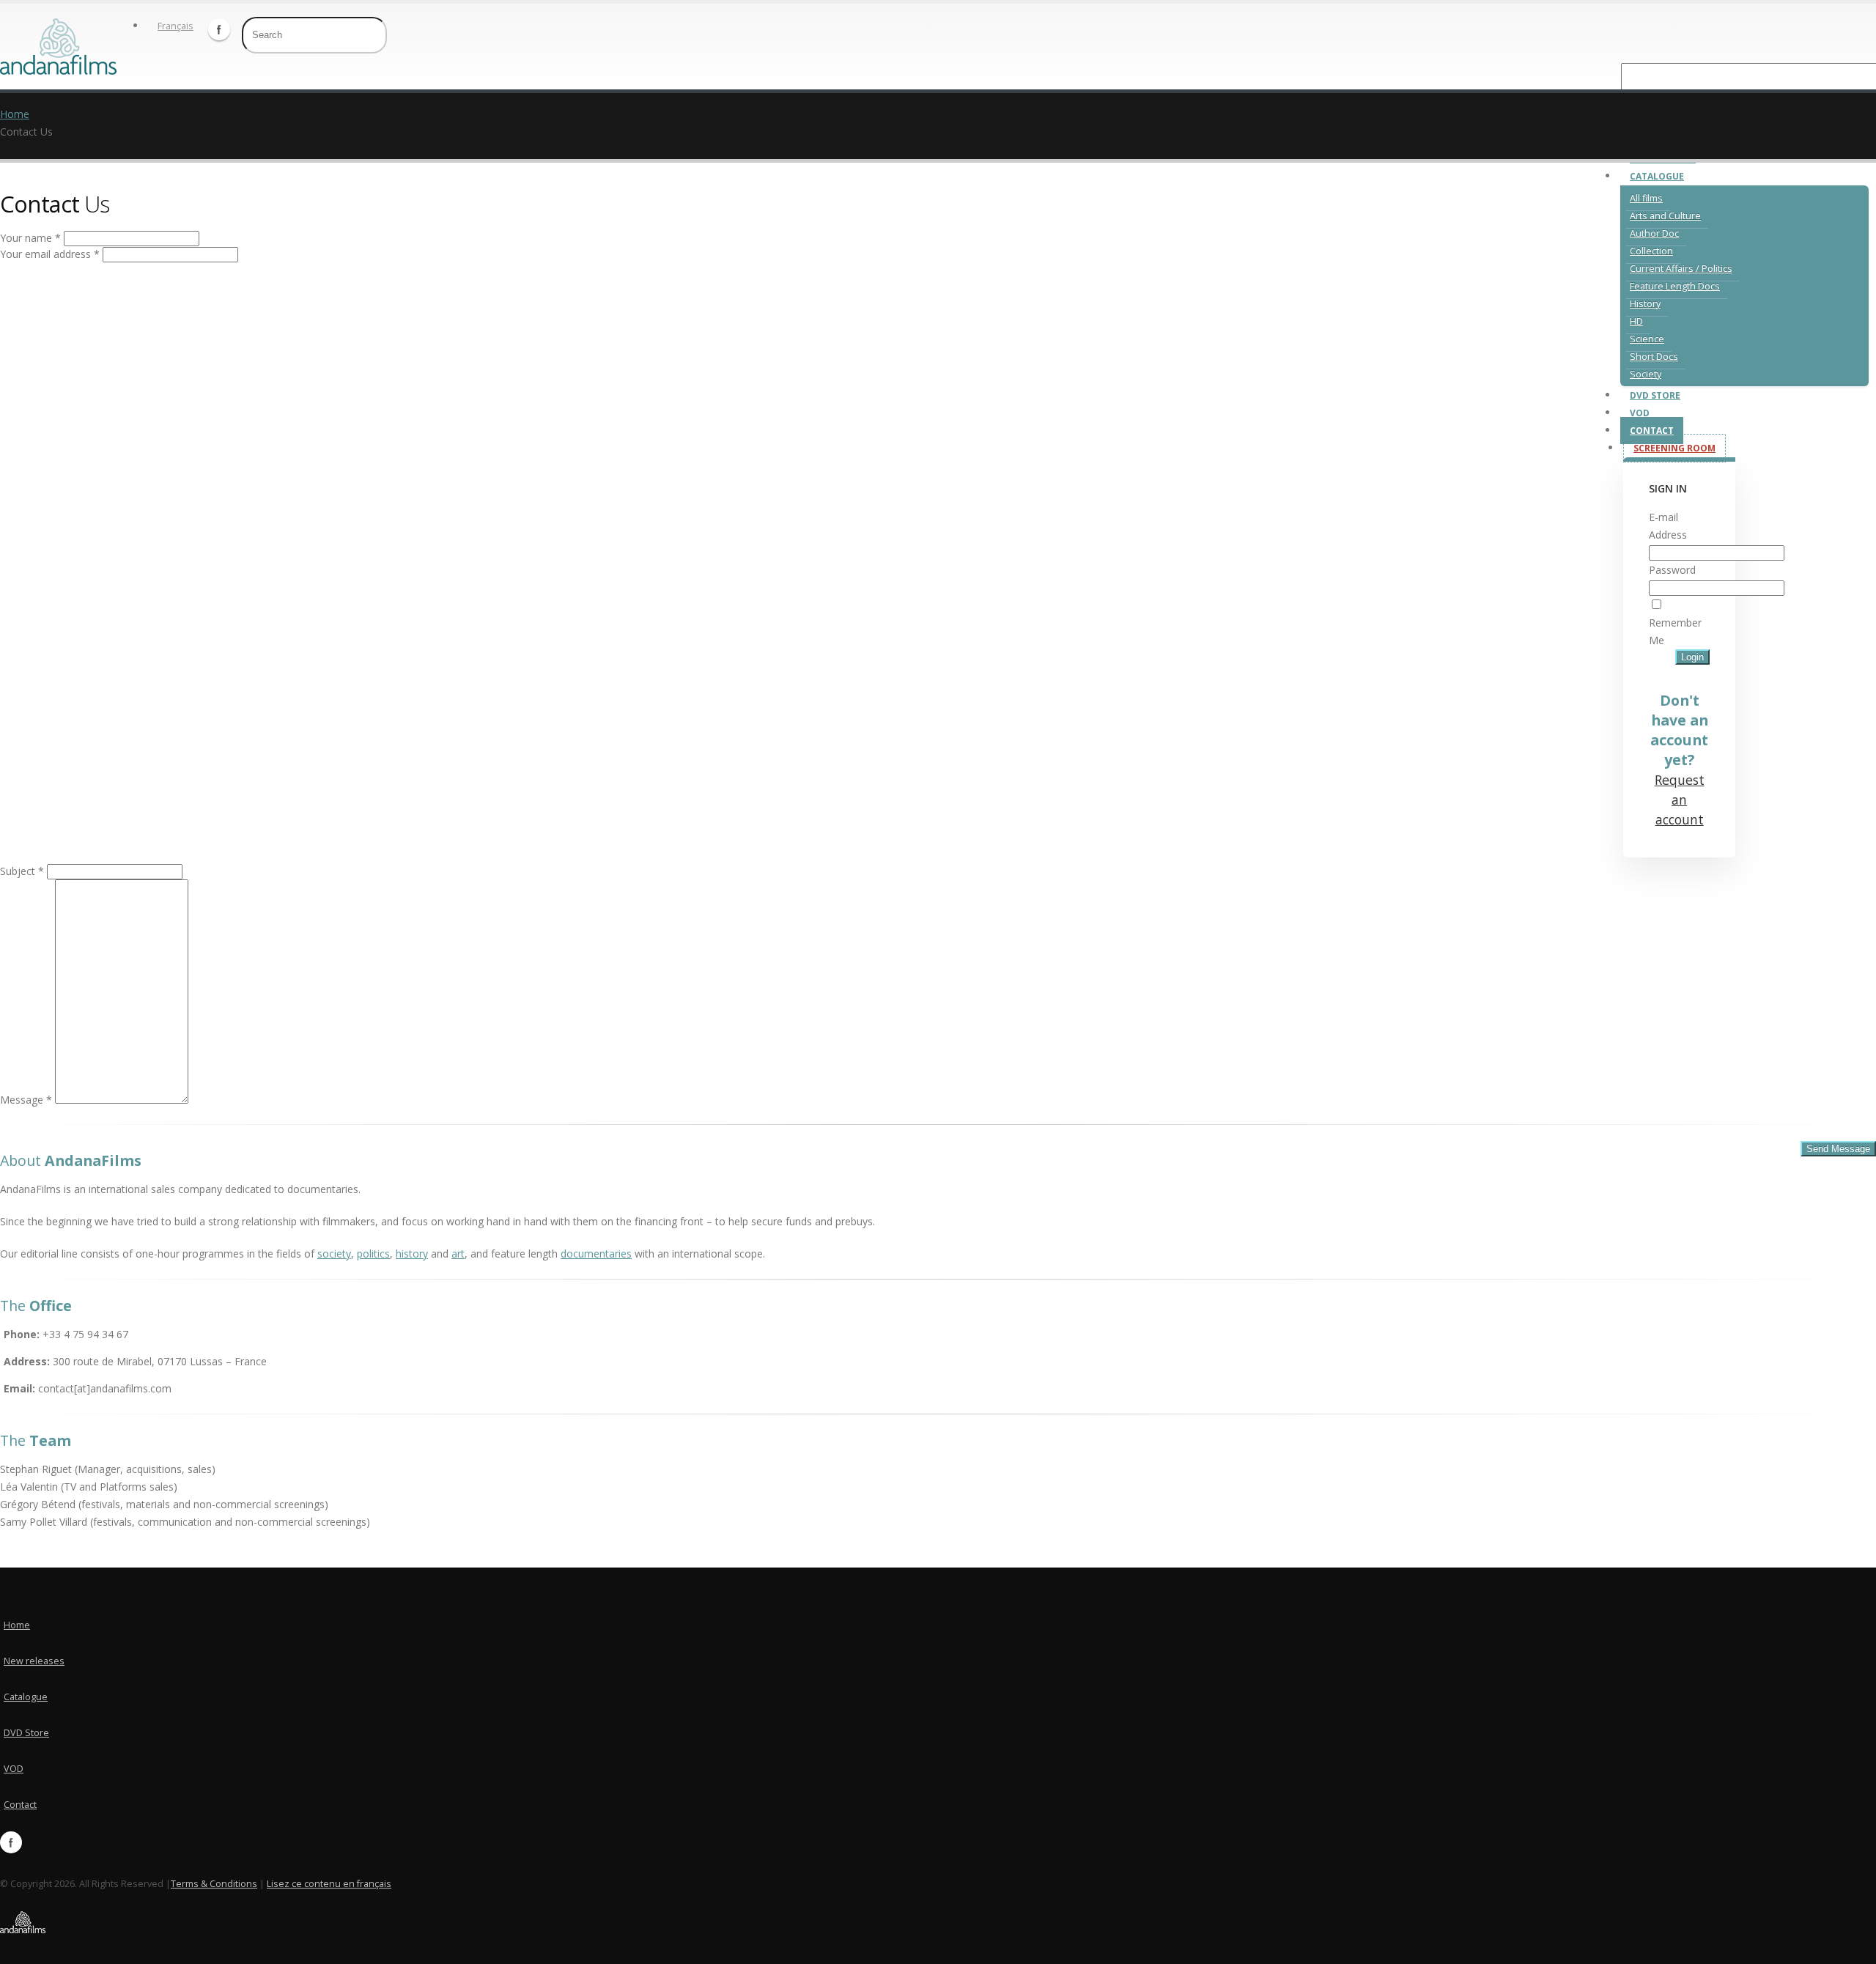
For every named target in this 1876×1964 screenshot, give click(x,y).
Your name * (30, 238)
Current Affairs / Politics (1681, 269)
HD (1636, 321)
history (412, 1254)
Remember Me (1675, 631)
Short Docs (1654, 357)
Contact (1652, 431)
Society (1646, 374)
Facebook (219, 29)
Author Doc (1654, 233)
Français (176, 26)
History (1645, 304)
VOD (1640, 413)
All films (1646, 198)
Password (1672, 570)
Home (15, 114)
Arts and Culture (1665, 216)
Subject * (22, 871)
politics (373, 1254)
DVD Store (1655, 395)
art (458, 1254)
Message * (26, 1100)
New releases (34, 1661)
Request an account (1680, 800)
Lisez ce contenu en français (329, 1884)
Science (1647, 339)
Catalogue (1657, 176)
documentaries (596, 1254)
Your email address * (50, 254)
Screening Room (1674, 448)
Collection (1651, 251)
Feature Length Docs (1675, 286)
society (334, 1254)
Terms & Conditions (214, 1884)
